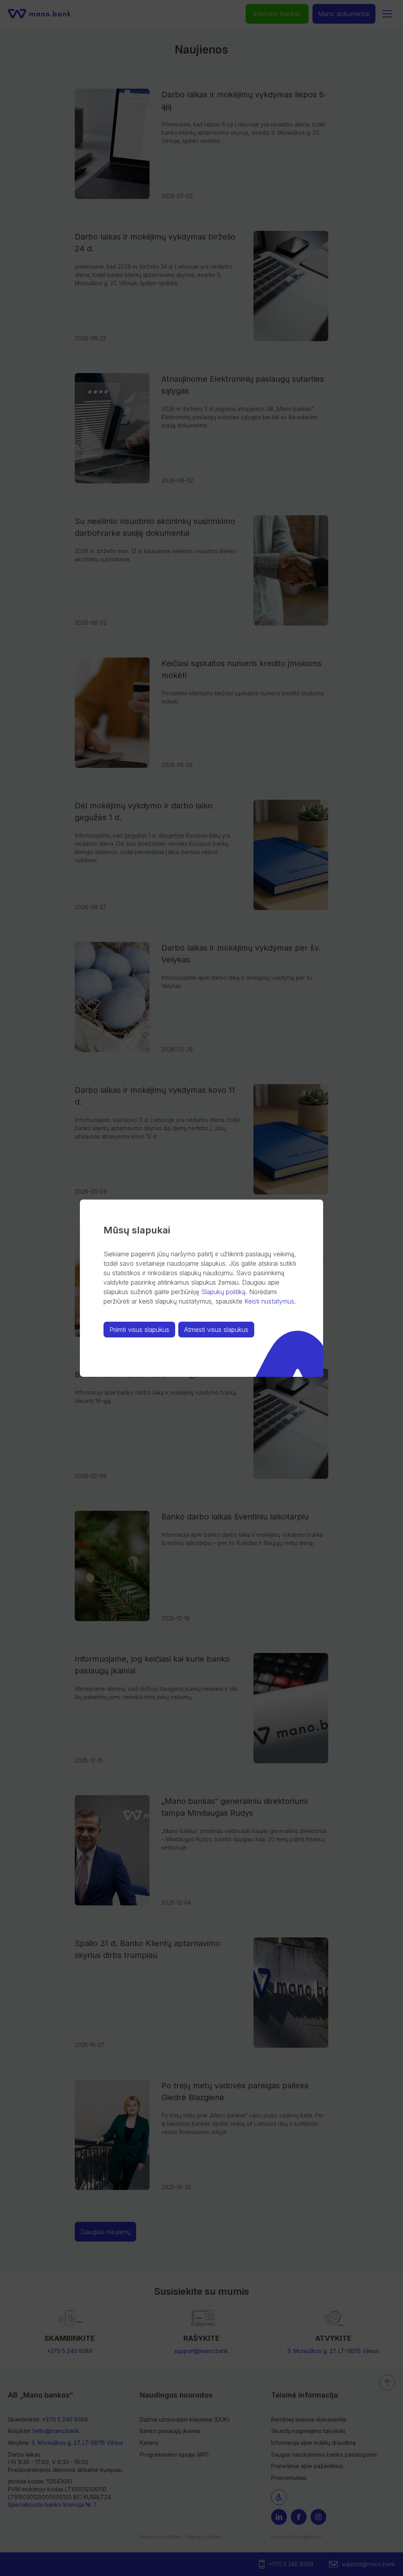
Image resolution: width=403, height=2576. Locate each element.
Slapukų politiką (223, 1292)
